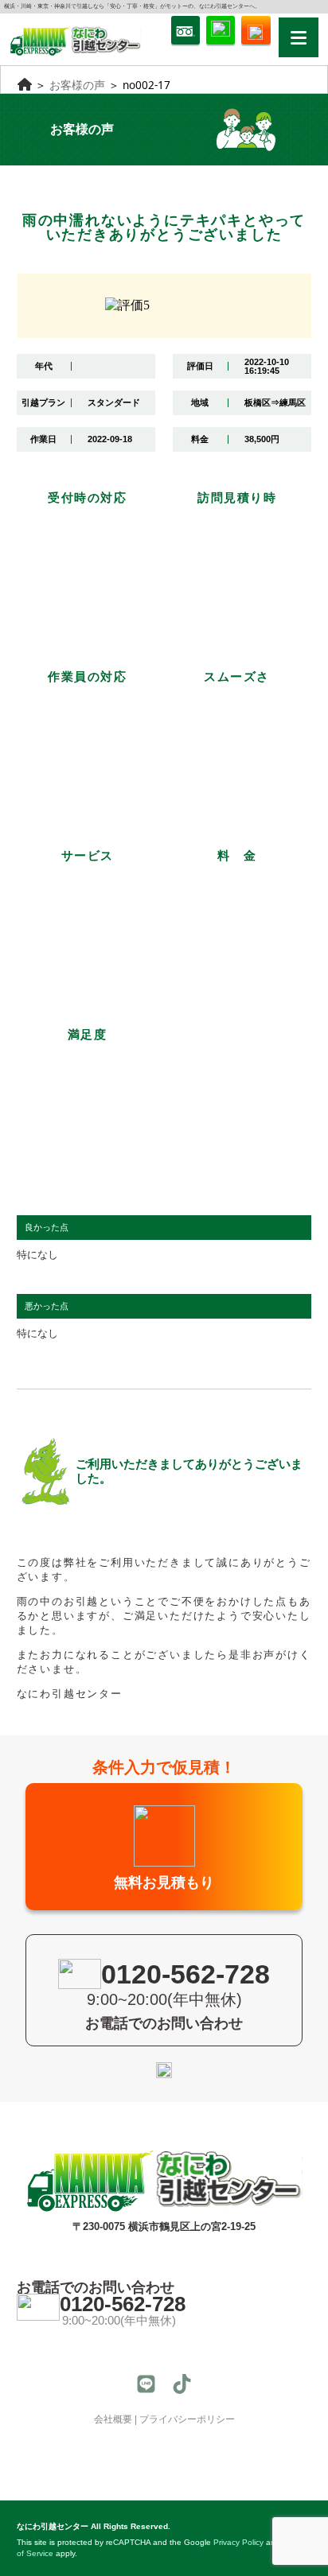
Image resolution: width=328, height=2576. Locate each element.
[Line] (146, 2384)
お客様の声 (77, 85)
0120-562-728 (123, 2304)
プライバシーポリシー (187, 2419)
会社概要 (113, 2419)
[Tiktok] (182, 2384)
